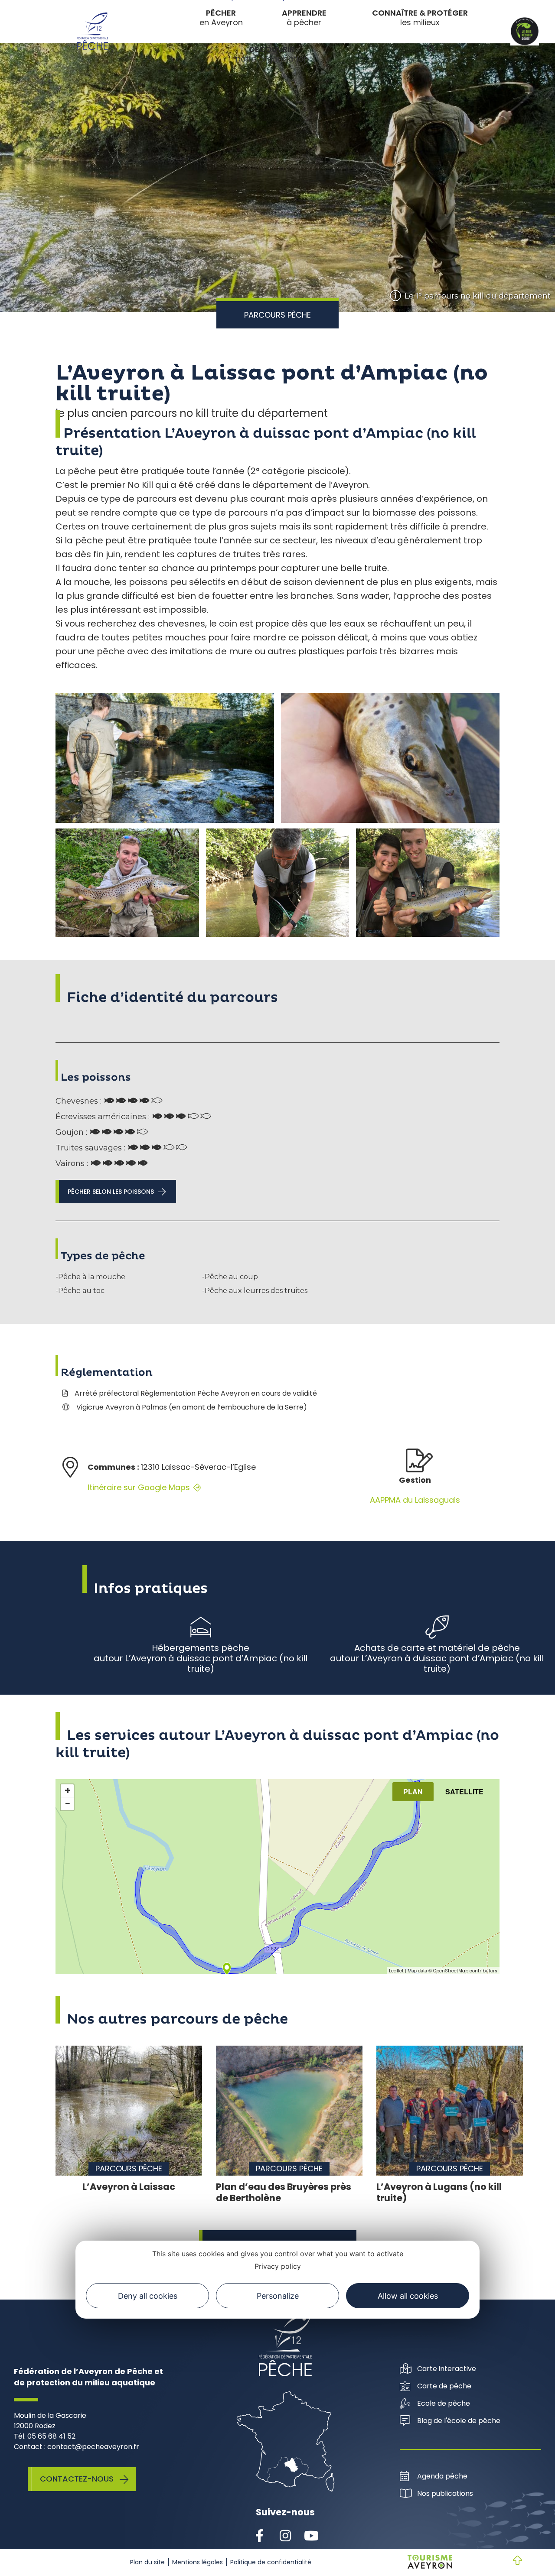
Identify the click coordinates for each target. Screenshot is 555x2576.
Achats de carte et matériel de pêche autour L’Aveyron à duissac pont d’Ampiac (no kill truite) (437, 1658)
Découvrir (272, 49)
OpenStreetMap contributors (465, 1971)
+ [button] (67, 1791)
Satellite (464, 1792)
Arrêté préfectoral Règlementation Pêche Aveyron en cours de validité (196, 1393)
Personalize (278, 2295)
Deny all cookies (148, 2295)
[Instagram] (285, 2536)
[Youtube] (311, 2536)
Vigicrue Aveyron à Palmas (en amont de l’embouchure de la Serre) (192, 1407)
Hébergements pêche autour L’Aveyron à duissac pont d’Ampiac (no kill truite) (201, 1658)
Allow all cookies (408, 2295)
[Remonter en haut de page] (510, 2561)
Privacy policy (278, 2266)
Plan (413, 1792)
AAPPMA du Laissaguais (415, 1500)
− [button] (68, 1804)
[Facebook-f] (259, 2536)
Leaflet (396, 1971)
